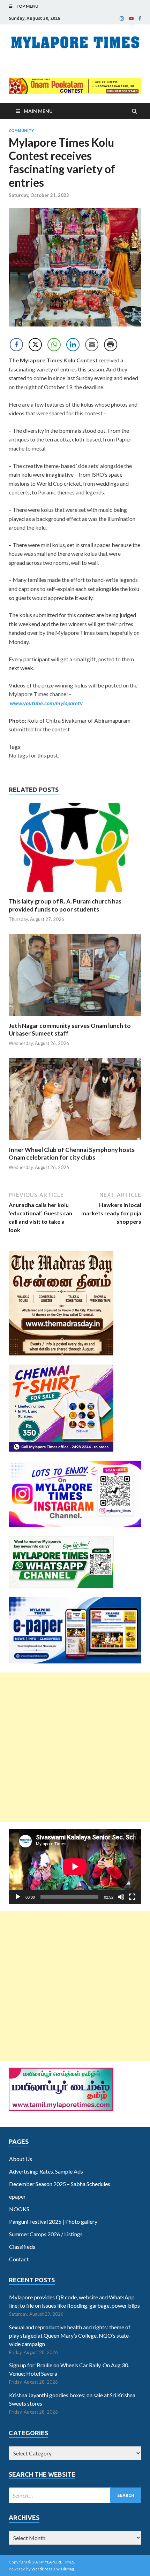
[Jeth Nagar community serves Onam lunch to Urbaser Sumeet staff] (75, 1018)
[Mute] (121, 1897)
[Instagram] (122, 18)
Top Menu (27, 6)
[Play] (18, 1897)
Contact (19, 2259)
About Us (21, 2159)
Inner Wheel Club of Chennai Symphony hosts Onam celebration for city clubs (72, 1154)
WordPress (42, 2569)
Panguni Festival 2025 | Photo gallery (53, 2221)
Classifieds (22, 2247)
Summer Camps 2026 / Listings (46, 2234)
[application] (75, 1867)
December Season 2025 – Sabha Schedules (60, 2184)
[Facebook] (140, 18)
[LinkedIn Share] (73, 345)
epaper (17, 2196)
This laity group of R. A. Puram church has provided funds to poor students (65, 905)
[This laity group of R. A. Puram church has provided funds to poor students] (75, 893)
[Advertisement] (75, 1747)
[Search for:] (75, 2495)
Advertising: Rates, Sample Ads (46, 2171)
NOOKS (19, 2209)
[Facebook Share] (16, 345)
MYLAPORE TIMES (58, 2562)
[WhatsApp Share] (54, 345)
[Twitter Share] (35, 345)
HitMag (67, 2569)
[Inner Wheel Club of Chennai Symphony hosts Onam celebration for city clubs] (75, 1142)
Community (21, 131)
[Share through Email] (92, 345)
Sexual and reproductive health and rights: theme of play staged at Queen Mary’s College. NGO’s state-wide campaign (70, 2335)
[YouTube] (131, 18)
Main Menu (38, 111)
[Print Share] (111, 345)
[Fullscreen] (132, 1897)
